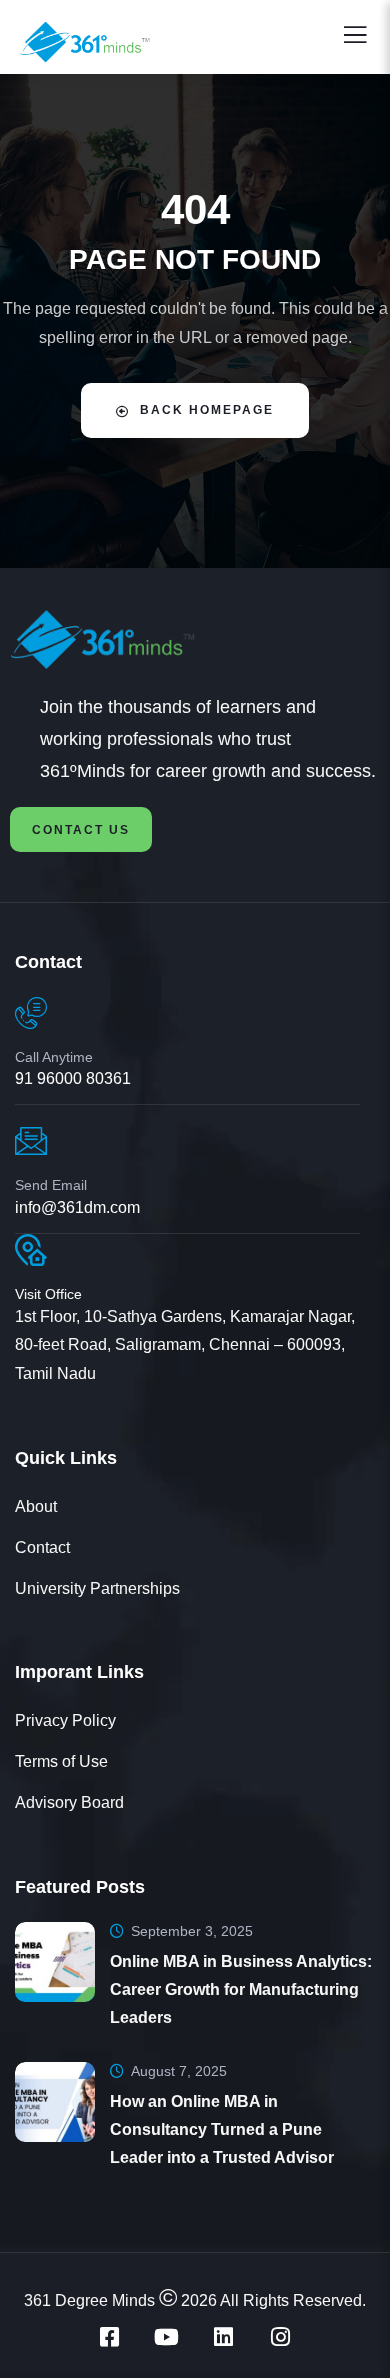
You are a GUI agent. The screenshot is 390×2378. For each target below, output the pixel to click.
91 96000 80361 (73, 1078)
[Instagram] (281, 2337)
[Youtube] (167, 2337)
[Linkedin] (224, 2337)
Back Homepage (207, 410)
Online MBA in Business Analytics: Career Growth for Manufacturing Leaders (241, 1989)
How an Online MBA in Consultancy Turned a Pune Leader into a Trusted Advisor (222, 2129)
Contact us (81, 830)
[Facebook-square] (110, 2337)
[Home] (82, 639)
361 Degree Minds (89, 2300)
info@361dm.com (77, 1207)
